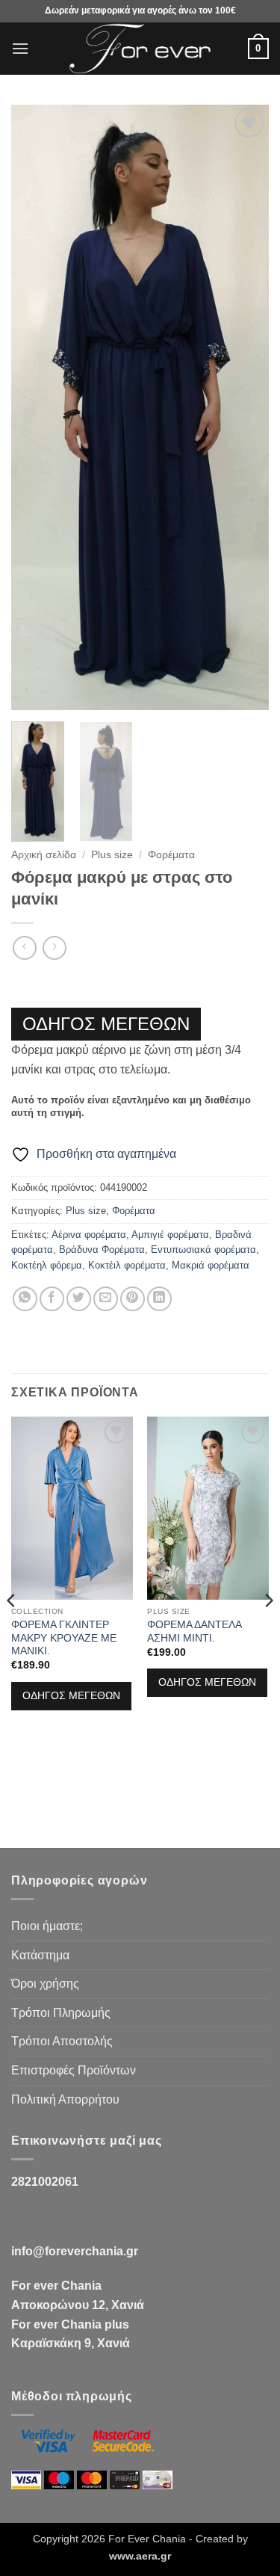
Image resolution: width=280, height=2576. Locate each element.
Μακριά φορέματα (211, 1265)
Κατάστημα (40, 1955)
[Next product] (24, 947)
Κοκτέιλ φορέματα (127, 1265)
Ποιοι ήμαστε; (47, 1926)
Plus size (112, 855)
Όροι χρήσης (45, 1984)
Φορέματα (171, 855)
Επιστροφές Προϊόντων (74, 2070)
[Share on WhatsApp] (25, 1299)
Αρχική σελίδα (44, 855)
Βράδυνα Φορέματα (102, 1250)
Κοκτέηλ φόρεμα (47, 1265)
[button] (20, 48)
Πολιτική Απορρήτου (65, 2099)
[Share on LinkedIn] (159, 1299)
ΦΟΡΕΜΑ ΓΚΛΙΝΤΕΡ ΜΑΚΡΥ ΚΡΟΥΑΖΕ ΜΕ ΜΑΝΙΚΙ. (64, 1638)
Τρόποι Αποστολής (62, 2041)
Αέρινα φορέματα (89, 1235)
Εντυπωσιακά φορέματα (203, 1250)
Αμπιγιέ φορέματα (170, 1235)
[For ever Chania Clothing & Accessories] (140, 49)
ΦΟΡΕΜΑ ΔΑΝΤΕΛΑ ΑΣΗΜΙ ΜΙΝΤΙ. (194, 1631)
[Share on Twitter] (79, 1299)
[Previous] (35, 407)
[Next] (245, 407)
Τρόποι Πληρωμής (61, 2013)
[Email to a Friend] (106, 1299)
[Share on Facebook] (52, 1299)
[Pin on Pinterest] (133, 1299)
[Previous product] (54, 947)
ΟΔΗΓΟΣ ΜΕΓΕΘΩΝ (106, 1024)
